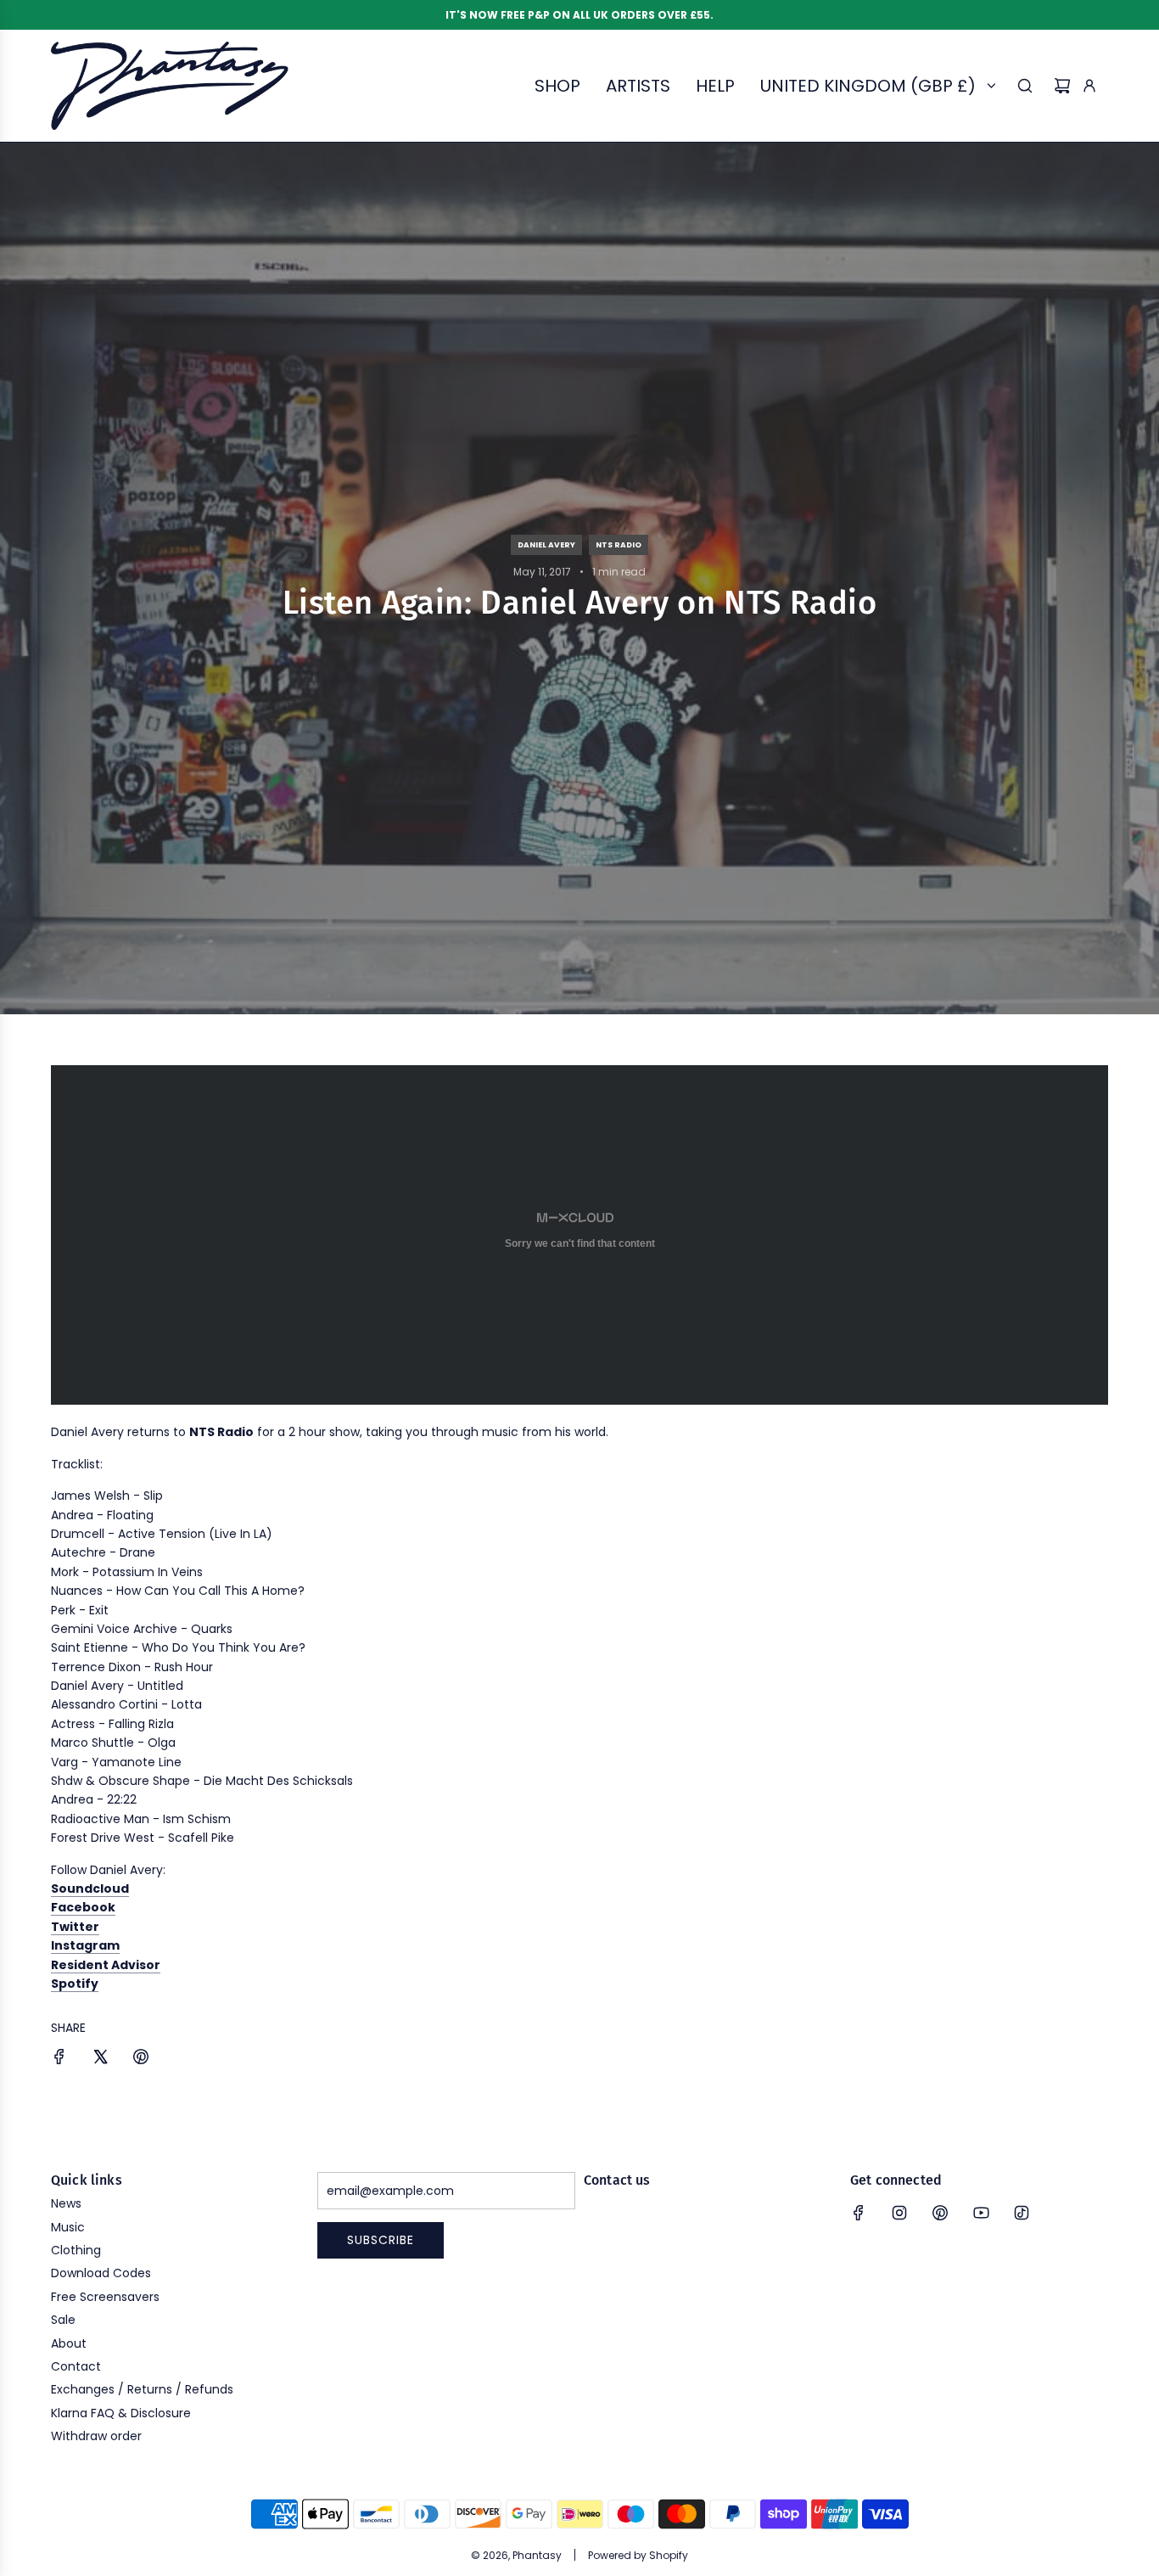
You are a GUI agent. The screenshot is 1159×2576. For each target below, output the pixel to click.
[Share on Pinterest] (141, 2059)
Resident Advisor (106, 1965)
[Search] (1025, 86)
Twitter (75, 1927)
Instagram (85, 1945)
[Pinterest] (940, 2213)
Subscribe (381, 2240)
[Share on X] (100, 2059)
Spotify (75, 1984)
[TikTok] (1022, 2213)
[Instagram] (899, 2213)
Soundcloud (90, 1889)
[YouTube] (981, 2213)
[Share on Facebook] (59, 2059)
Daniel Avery (546, 545)
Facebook (83, 1907)
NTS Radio (619, 545)
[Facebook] (859, 2213)
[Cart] (1062, 86)
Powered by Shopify (638, 2555)
